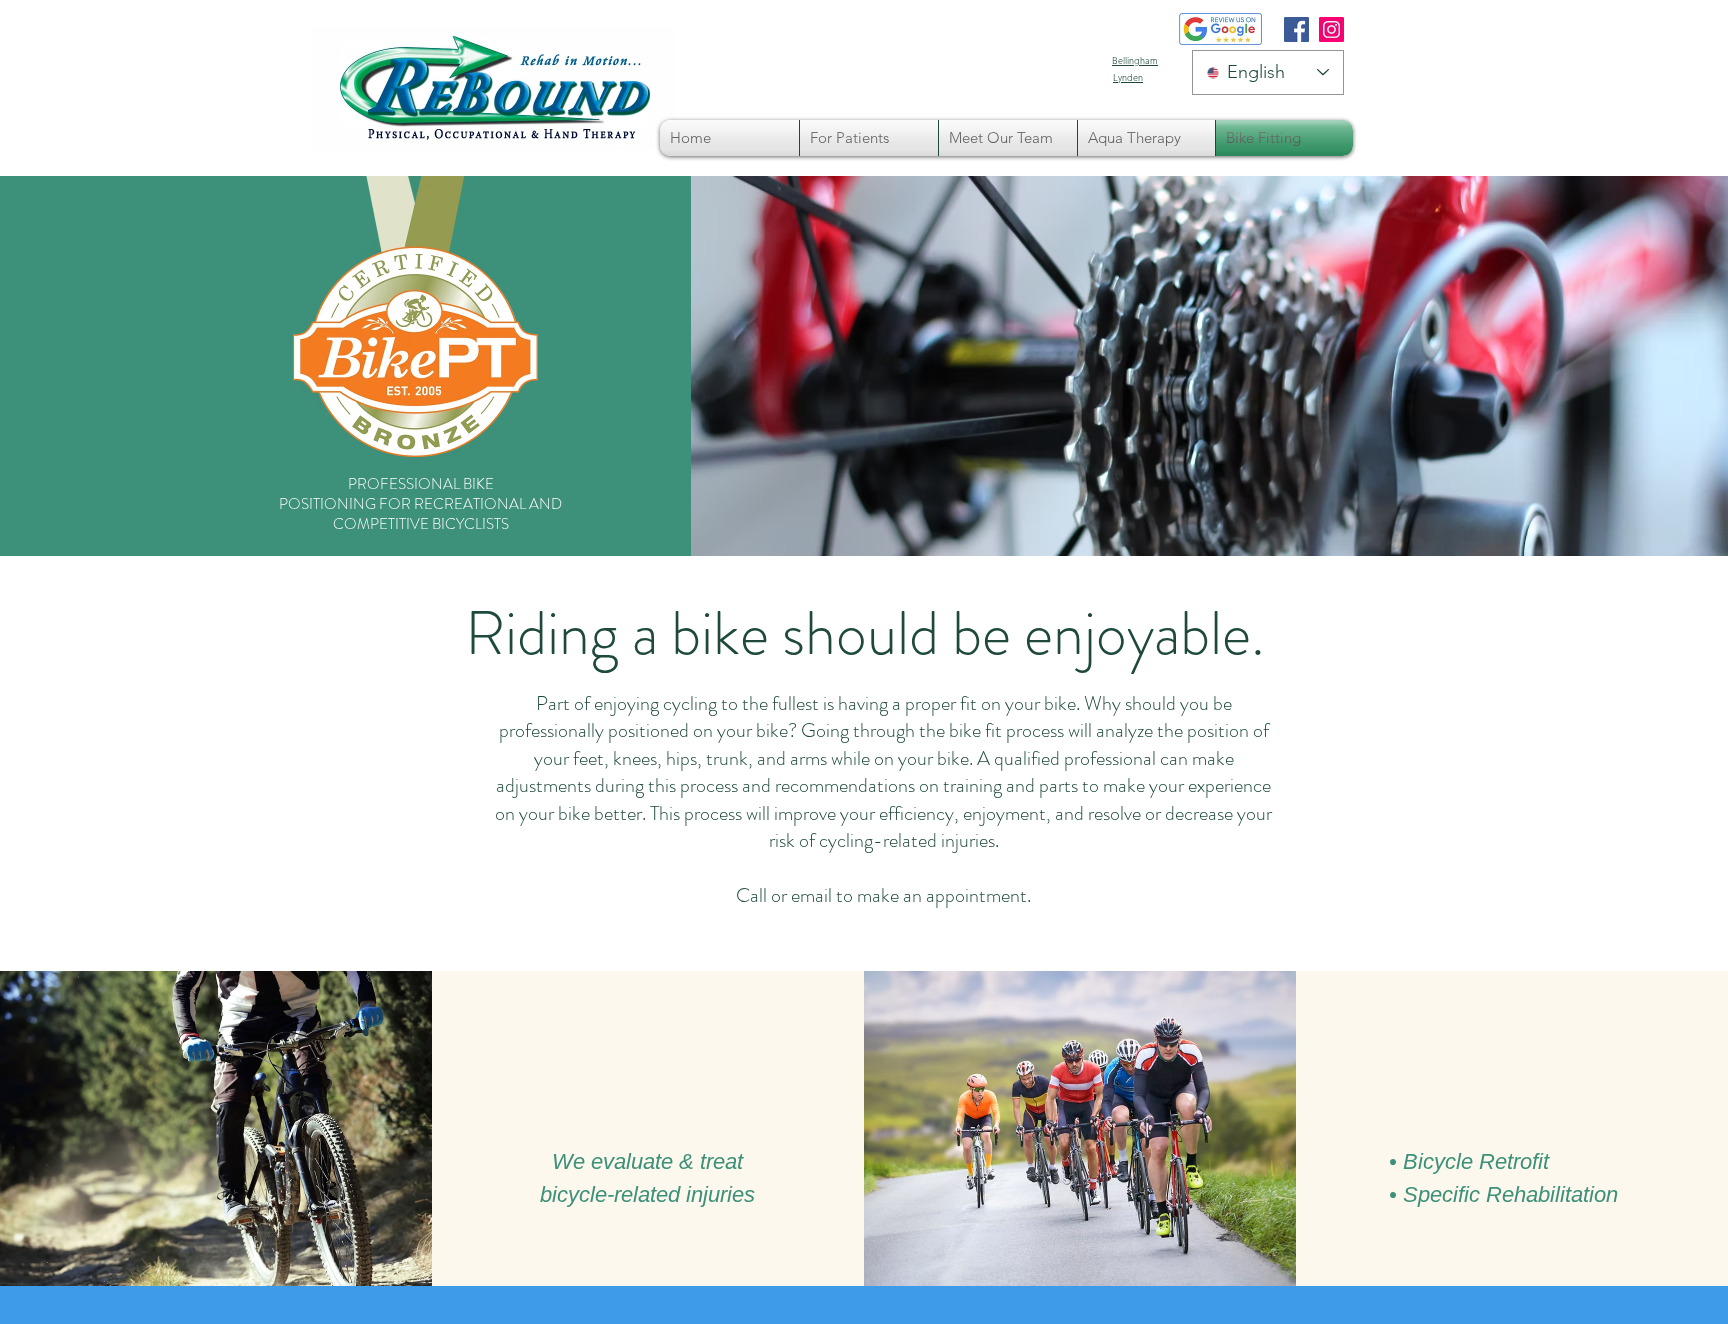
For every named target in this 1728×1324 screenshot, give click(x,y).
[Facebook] (1296, 29)
